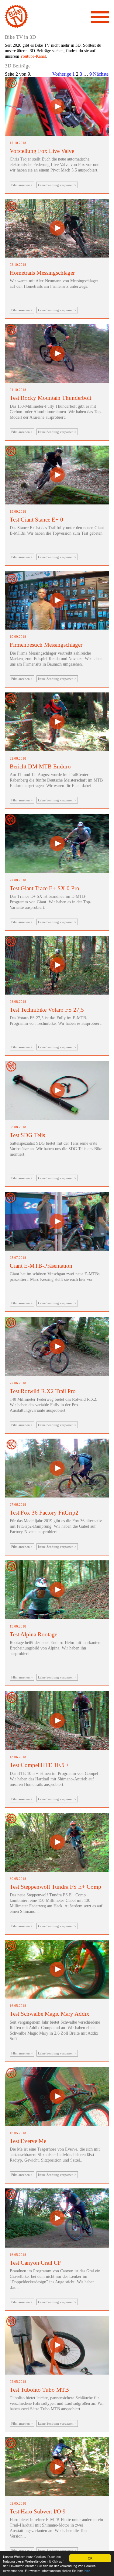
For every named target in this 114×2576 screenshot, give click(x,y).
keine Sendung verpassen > (57, 185)
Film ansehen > (22, 185)
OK (90, 2558)
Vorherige (62, 74)
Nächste (101, 74)
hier (87, 2571)
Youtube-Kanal (33, 56)
